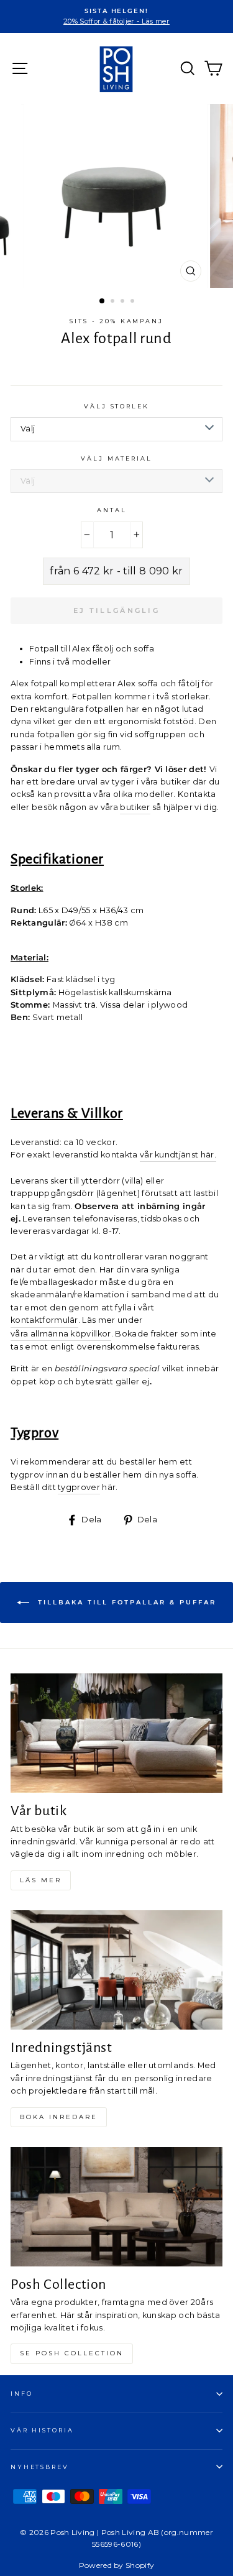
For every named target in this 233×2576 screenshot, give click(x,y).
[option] (116, 16)
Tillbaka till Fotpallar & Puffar (125, 1602)
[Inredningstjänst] (116, 1970)
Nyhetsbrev (40, 2467)
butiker (135, 807)
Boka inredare (59, 2117)
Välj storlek (116, 406)
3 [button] (124, 302)
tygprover (79, 1487)
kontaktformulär (44, 1320)
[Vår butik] (116, 1733)
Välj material (116, 458)
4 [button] (134, 302)
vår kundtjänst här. (178, 1155)
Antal (112, 510)
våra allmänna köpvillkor (61, 1334)
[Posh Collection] (116, 2207)
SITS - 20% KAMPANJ (116, 321)
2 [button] (114, 302)
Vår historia (42, 2430)
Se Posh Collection (72, 2353)
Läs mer (41, 1880)
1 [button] (103, 301)
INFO (21, 2394)
